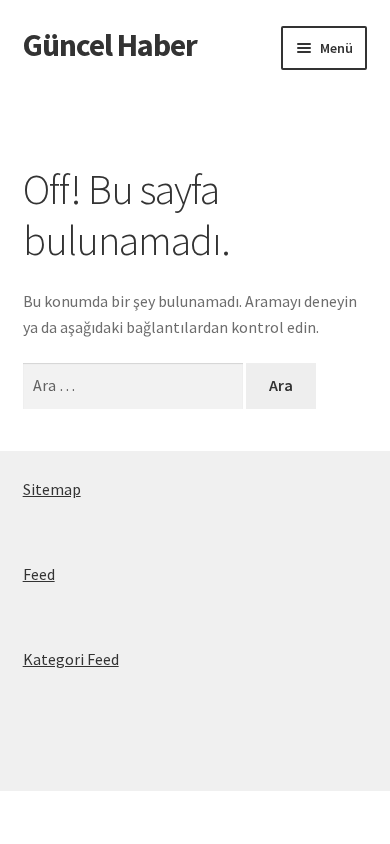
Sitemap (52, 489)
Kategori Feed (71, 659)
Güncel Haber (110, 45)
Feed (39, 574)
